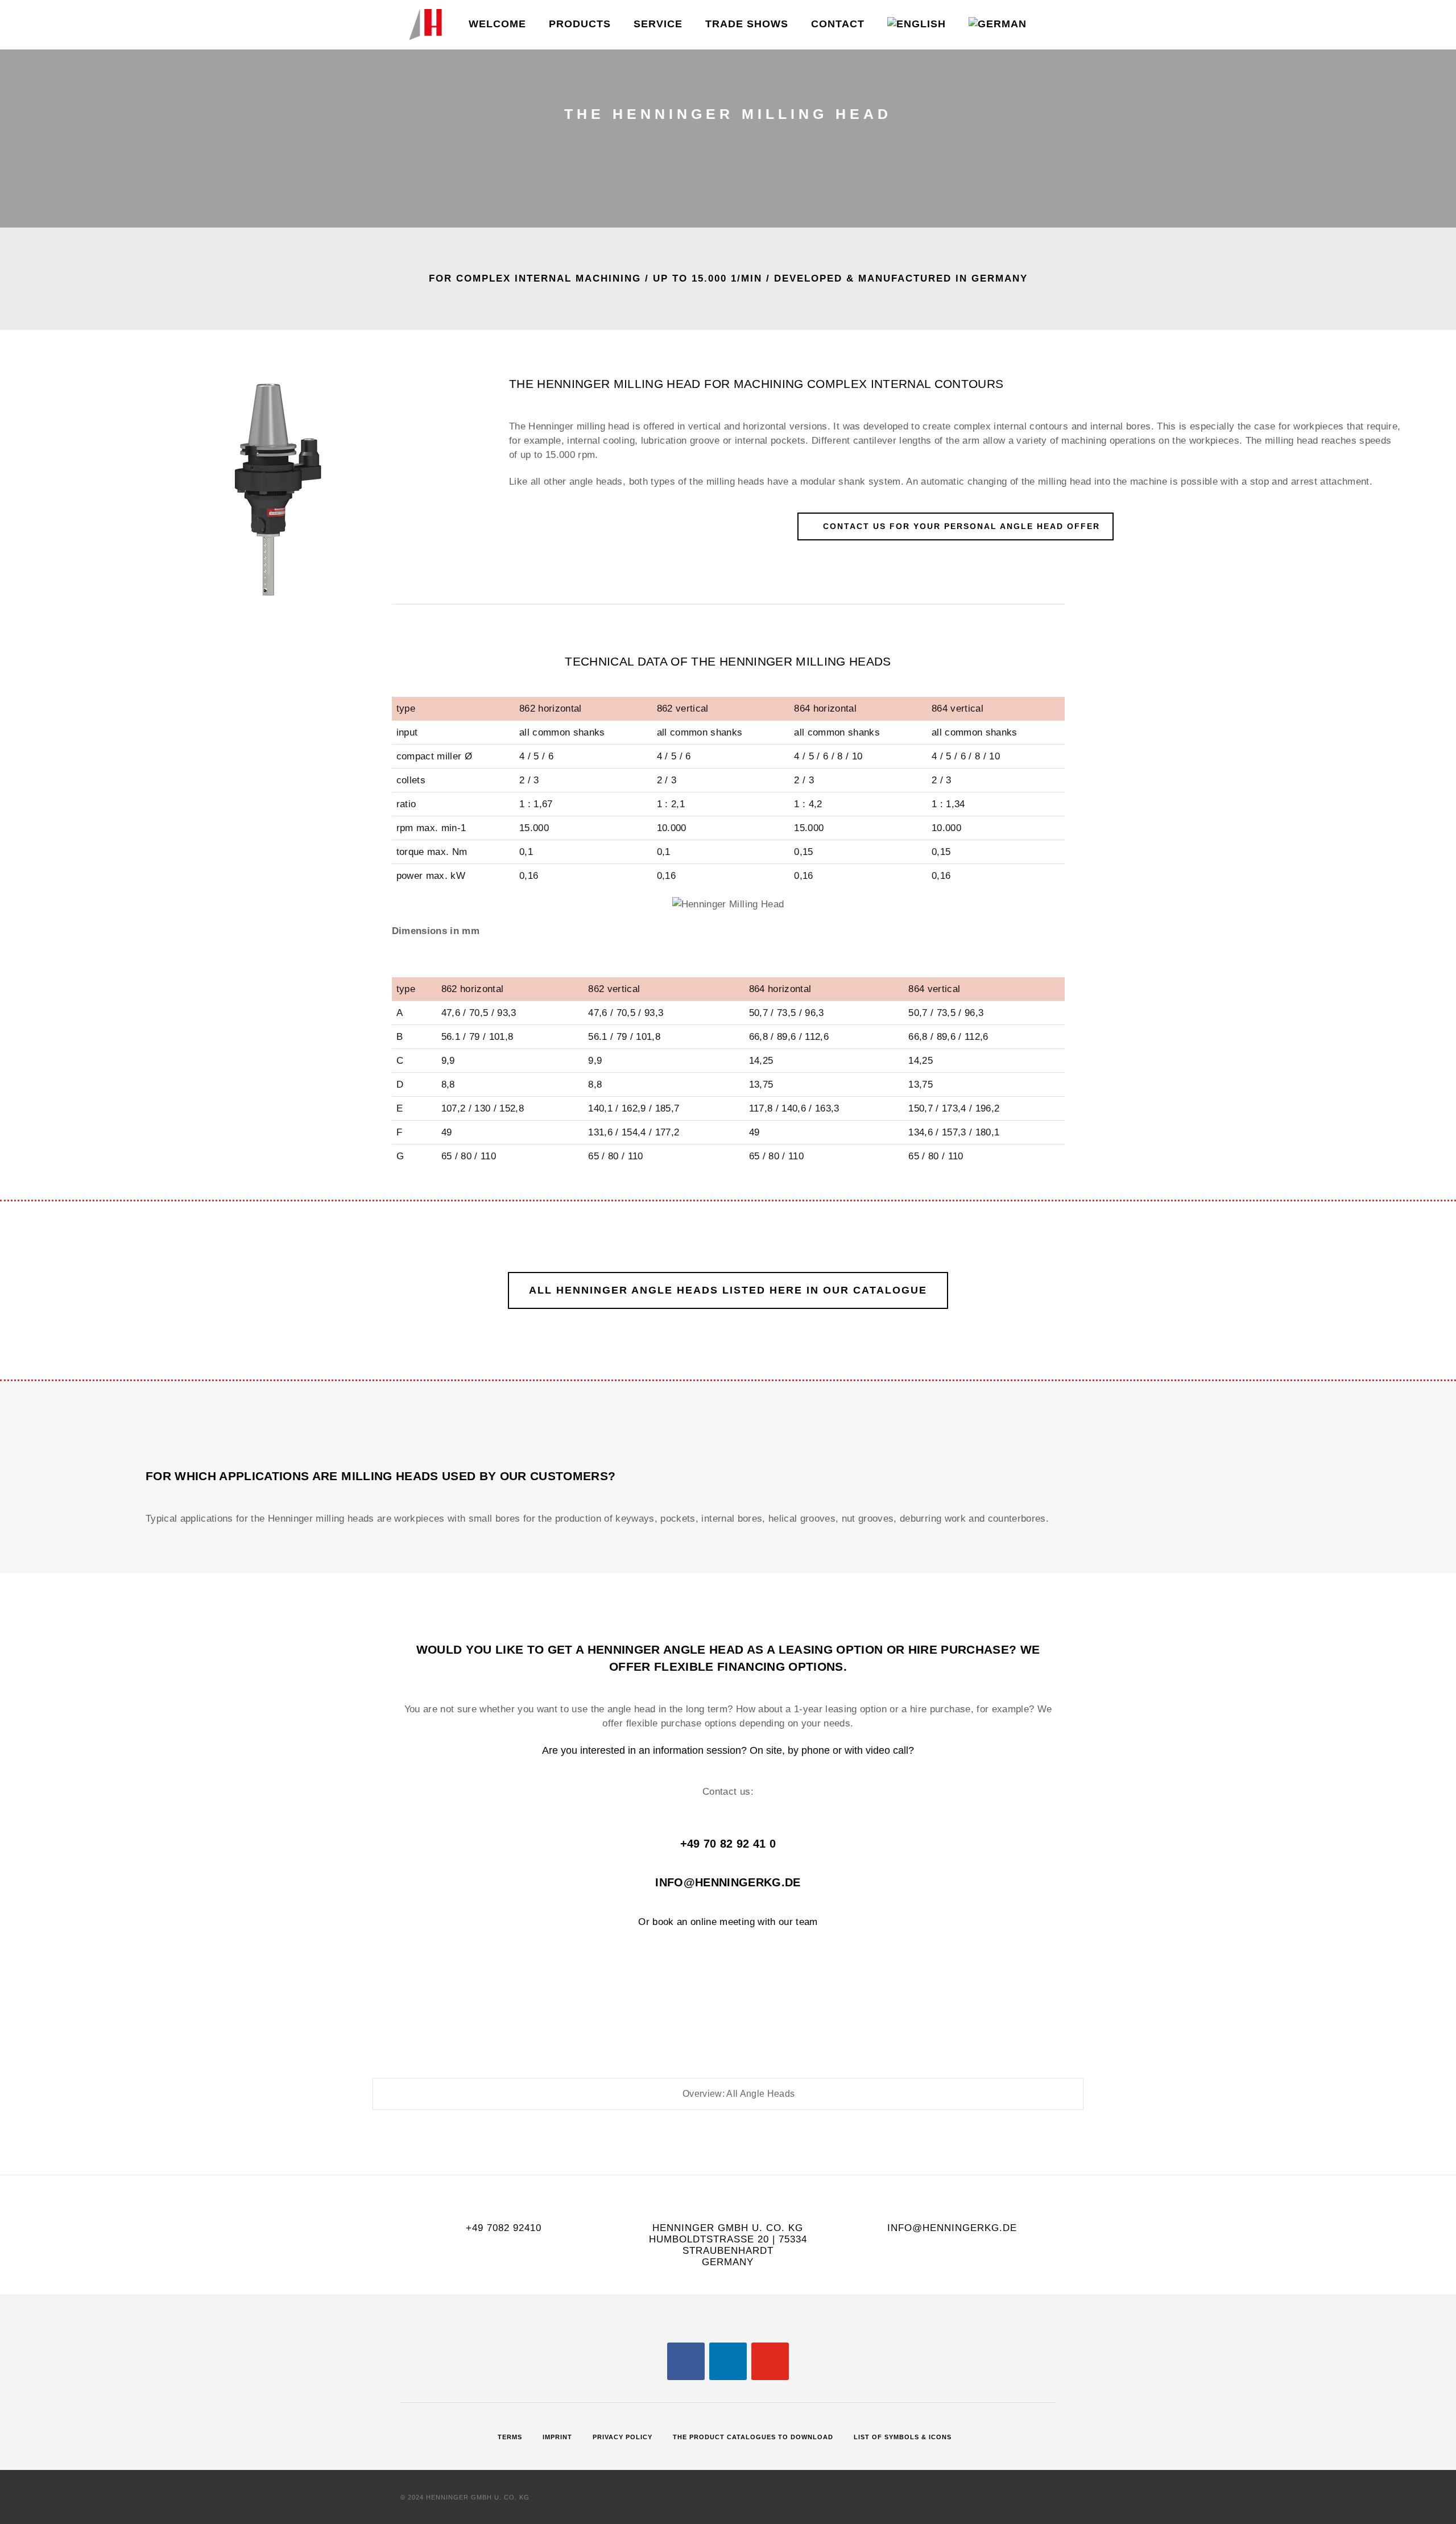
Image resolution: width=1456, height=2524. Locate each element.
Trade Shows (747, 24)
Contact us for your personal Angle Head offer (961, 526)
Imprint (557, 2437)
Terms (510, 2437)
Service (658, 24)
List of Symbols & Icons (903, 2437)
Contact (838, 24)
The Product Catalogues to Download (753, 2437)
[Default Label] (728, 2361)
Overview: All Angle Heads (738, 2094)
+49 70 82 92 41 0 (728, 1844)
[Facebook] (686, 2361)
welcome (497, 24)
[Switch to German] (998, 25)
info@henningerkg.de (728, 1882)
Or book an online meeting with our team (728, 1922)
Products (580, 24)
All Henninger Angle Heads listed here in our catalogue (728, 1290)
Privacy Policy (622, 2437)
